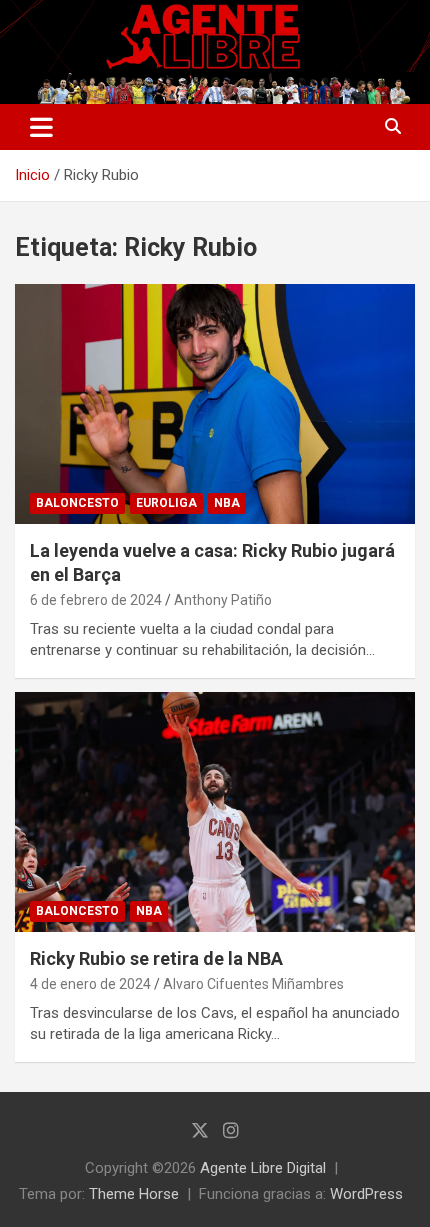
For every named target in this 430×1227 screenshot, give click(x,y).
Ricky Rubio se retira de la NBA (156, 958)
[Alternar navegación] (41, 127)
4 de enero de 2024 (90, 984)
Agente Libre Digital (263, 1168)
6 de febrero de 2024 (96, 600)
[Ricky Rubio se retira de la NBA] (215, 811)
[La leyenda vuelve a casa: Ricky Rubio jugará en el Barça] (215, 403)
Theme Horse (134, 1194)
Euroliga (166, 503)
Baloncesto (77, 503)
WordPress (366, 1194)
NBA (227, 503)
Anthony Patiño (223, 600)
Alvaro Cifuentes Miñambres (253, 984)
